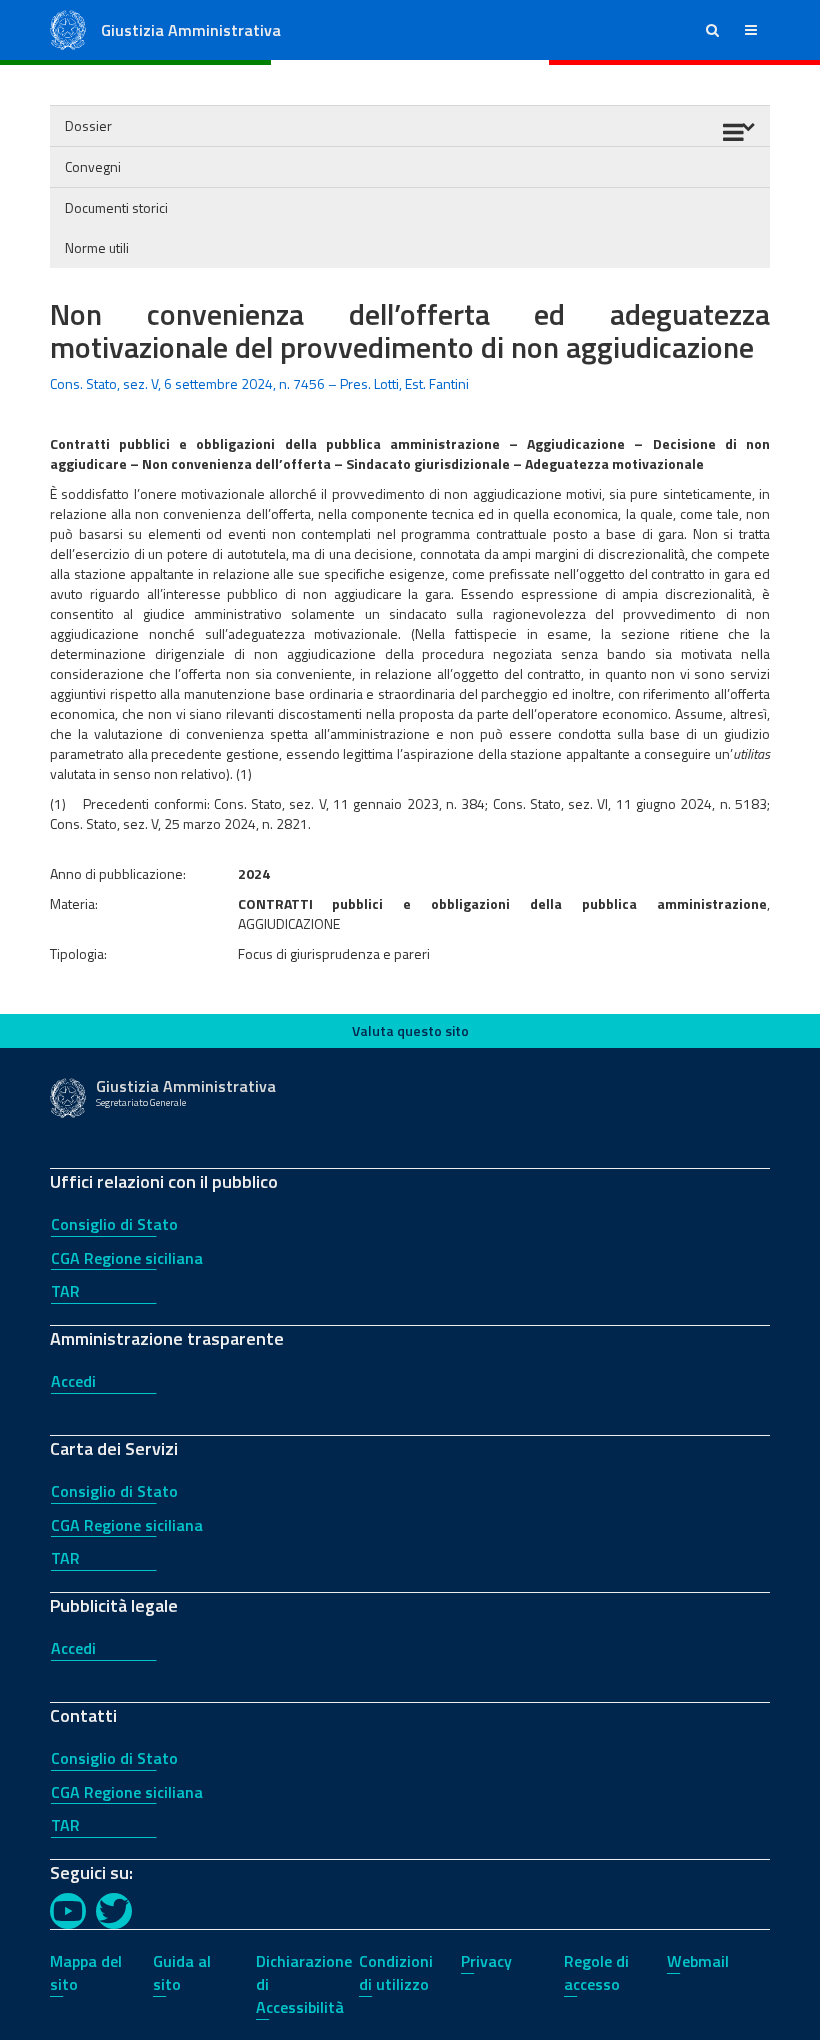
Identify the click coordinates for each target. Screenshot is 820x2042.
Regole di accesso (596, 1972)
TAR (65, 1291)
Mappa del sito (86, 1972)
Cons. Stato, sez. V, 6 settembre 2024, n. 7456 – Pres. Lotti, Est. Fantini (259, 383)
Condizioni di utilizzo (396, 1972)
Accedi (73, 1381)
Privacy (486, 1961)
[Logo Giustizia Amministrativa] (68, 28)
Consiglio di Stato (114, 1224)
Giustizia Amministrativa (191, 30)
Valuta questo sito (410, 1030)
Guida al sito (182, 1972)
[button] (712, 30)
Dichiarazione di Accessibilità (304, 1984)
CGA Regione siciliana (127, 1258)
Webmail (698, 1961)
